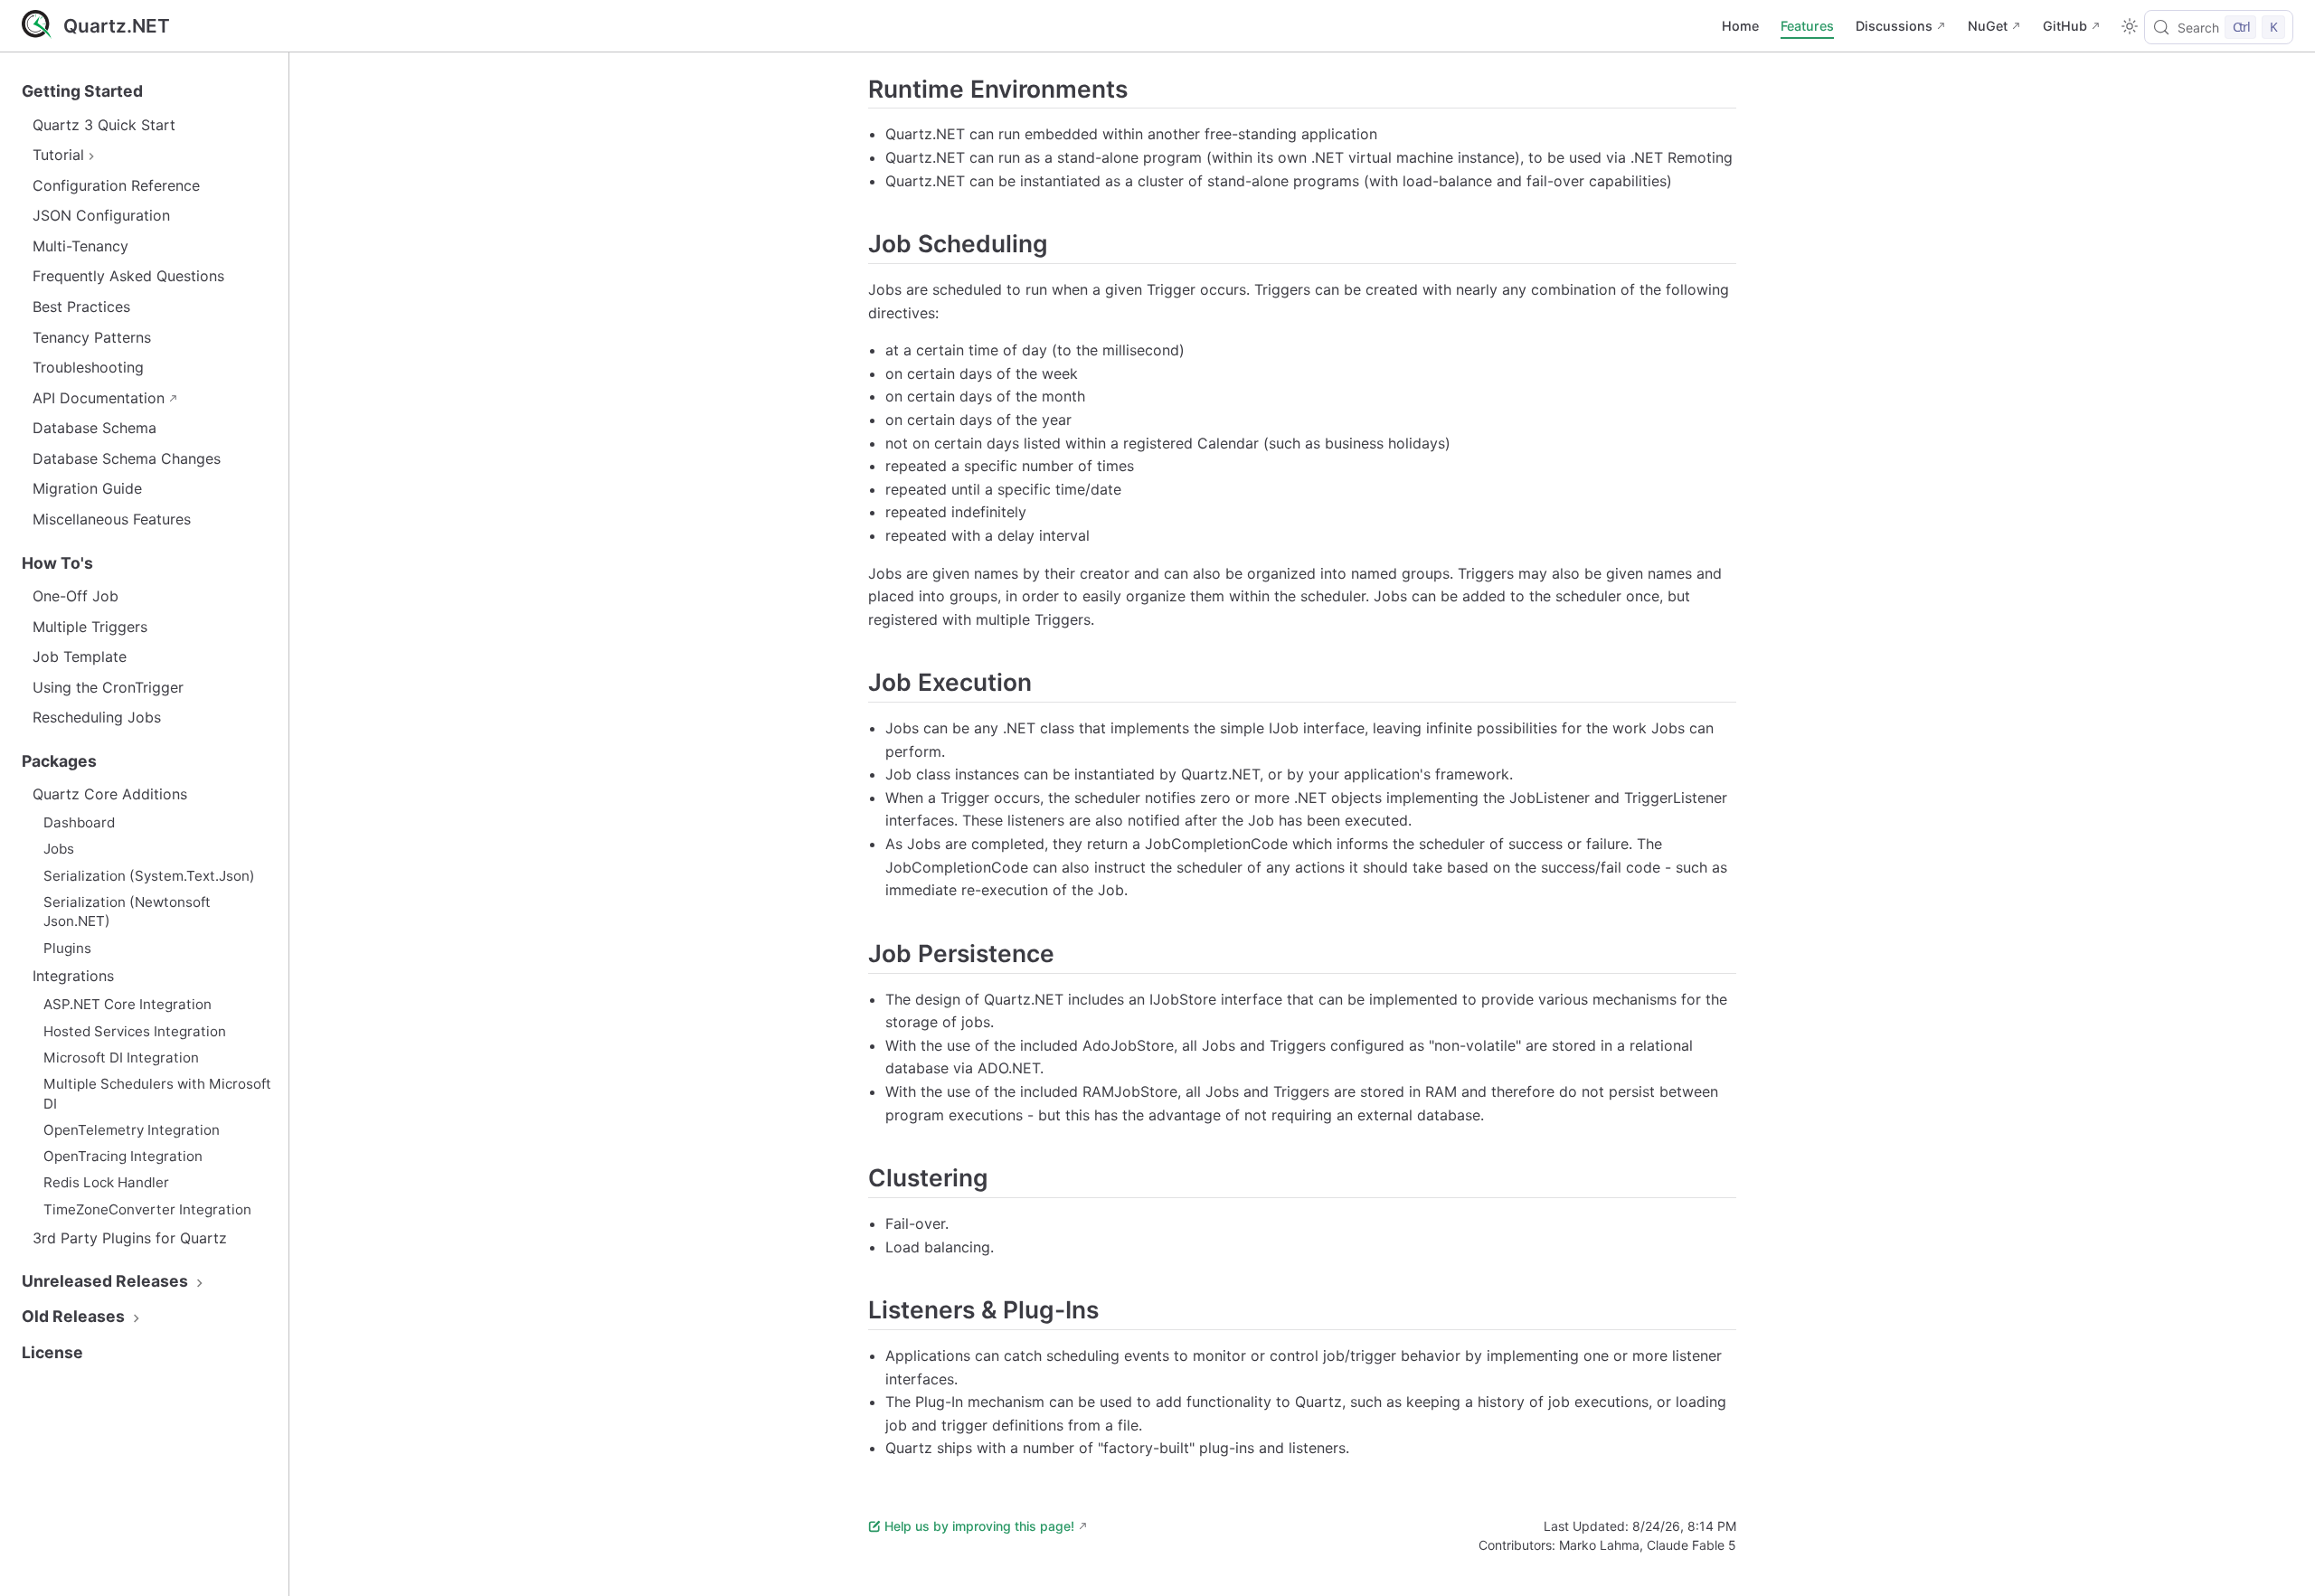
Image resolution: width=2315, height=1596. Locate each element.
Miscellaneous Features (112, 519)
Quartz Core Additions (110, 794)
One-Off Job (76, 596)
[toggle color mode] (2130, 26)
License (52, 1352)
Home (1740, 26)
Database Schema (94, 428)
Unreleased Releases (107, 1281)
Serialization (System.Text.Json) (149, 876)
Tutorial (58, 155)
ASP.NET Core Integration (128, 1004)
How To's (57, 563)
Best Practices (81, 307)
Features (1807, 26)
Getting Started (82, 91)
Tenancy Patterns (92, 337)
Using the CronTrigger (108, 687)
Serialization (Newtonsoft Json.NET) (127, 911)
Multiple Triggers (90, 627)
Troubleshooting (88, 367)
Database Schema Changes (127, 458)
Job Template (80, 656)
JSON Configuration (101, 215)
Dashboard (79, 822)
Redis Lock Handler (106, 1182)
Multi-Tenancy (80, 246)
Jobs (59, 849)
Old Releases (75, 1316)
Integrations (73, 976)
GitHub (2065, 26)
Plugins (67, 948)
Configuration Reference (116, 185)
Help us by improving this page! (979, 1526)
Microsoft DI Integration (121, 1058)
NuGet (1988, 26)
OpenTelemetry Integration (132, 1130)
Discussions (1894, 26)
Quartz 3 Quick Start (104, 125)
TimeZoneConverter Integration (147, 1209)
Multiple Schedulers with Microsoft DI (157, 1093)
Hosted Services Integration (135, 1031)
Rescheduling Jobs (97, 717)
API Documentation (99, 398)
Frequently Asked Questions (128, 276)
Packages (59, 761)
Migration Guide (87, 488)
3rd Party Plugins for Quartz (130, 1238)
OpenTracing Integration (123, 1156)
